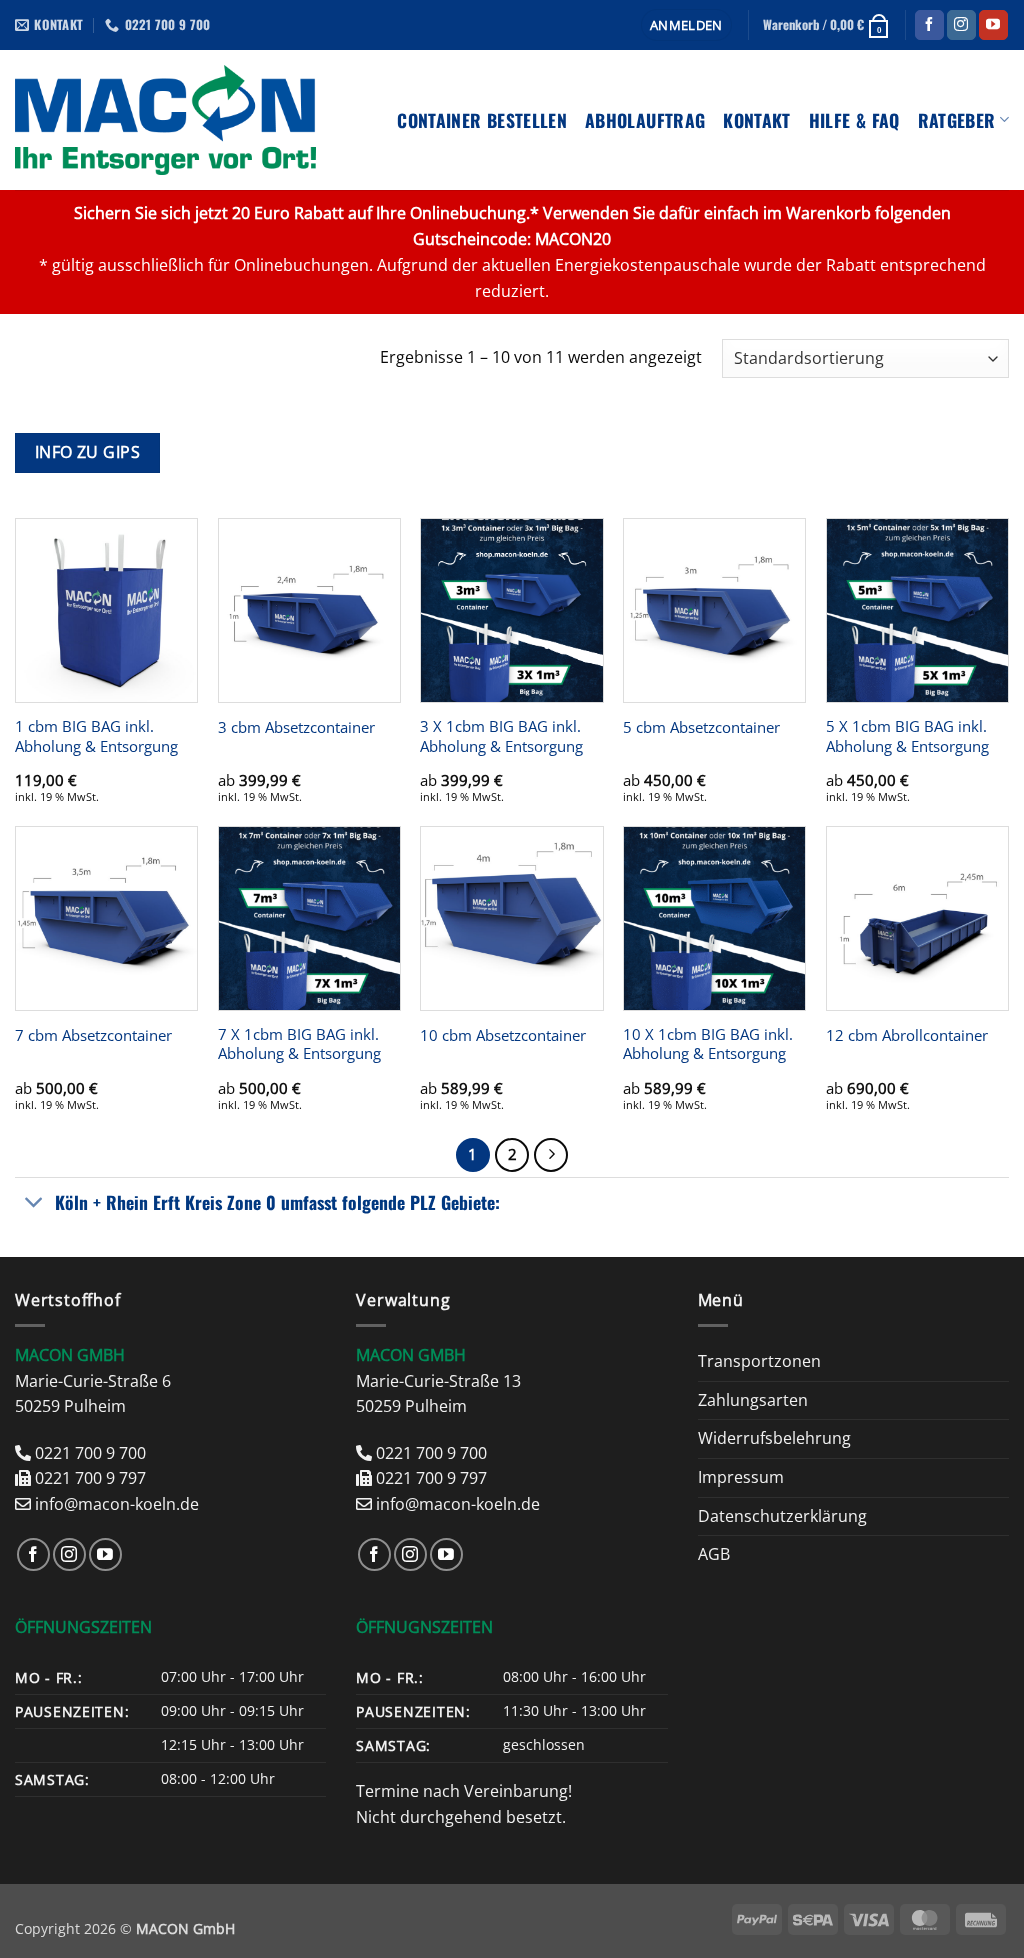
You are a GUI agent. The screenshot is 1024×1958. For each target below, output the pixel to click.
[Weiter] (551, 1155)
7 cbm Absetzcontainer (93, 1035)
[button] (686, 25)
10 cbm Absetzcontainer (503, 1035)
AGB (714, 1554)
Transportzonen (759, 1361)
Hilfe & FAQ (854, 120)
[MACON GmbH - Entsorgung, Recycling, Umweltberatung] (165, 120)
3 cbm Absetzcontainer (296, 727)
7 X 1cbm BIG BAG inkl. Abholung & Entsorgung (299, 1044)
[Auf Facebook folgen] (929, 25)
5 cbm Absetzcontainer (701, 727)
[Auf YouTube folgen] (993, 25)
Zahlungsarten (753, 1400)
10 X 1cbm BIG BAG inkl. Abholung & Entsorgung (708, 1044)
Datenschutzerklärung (782, 1516)
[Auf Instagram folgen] (961, 25)
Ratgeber (957, 120)
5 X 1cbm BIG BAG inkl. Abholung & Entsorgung (907, 736)
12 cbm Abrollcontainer (907, 1035)
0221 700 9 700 (90, 1453)
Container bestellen (482, 120)
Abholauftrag (645, 120)
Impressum (741, 1477)
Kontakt (756, 120)
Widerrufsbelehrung (774, 1438)
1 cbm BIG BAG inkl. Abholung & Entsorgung (96, 736)
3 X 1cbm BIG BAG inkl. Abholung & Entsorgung (501, 736)
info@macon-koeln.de (117, 1504)
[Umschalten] (34, 1204)
